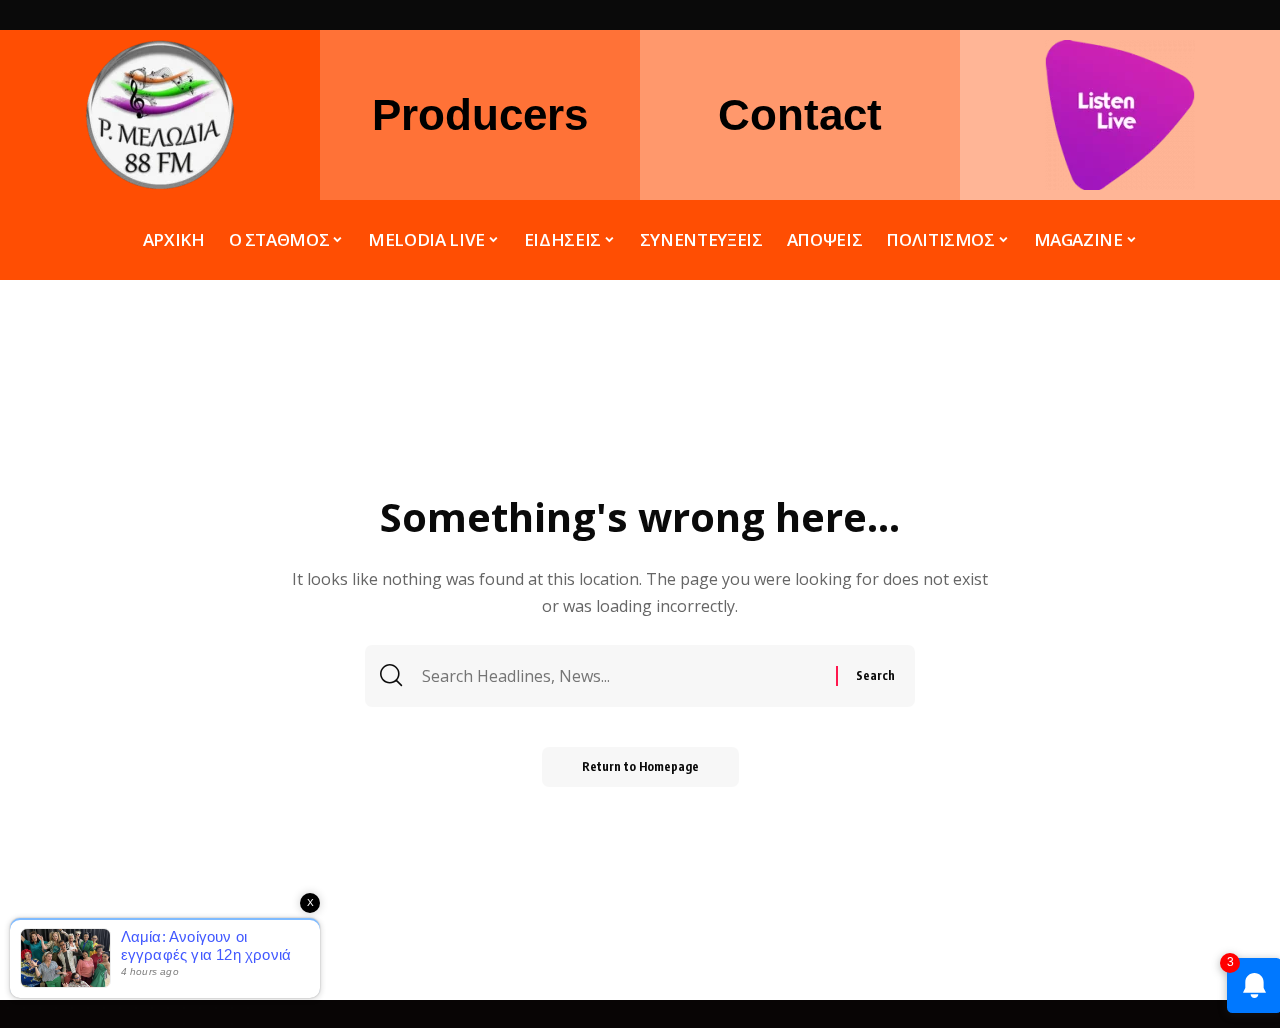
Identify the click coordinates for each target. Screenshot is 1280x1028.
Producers (480, 114)
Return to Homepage (640, 766)
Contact (800, 114)
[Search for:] (626, 676)
